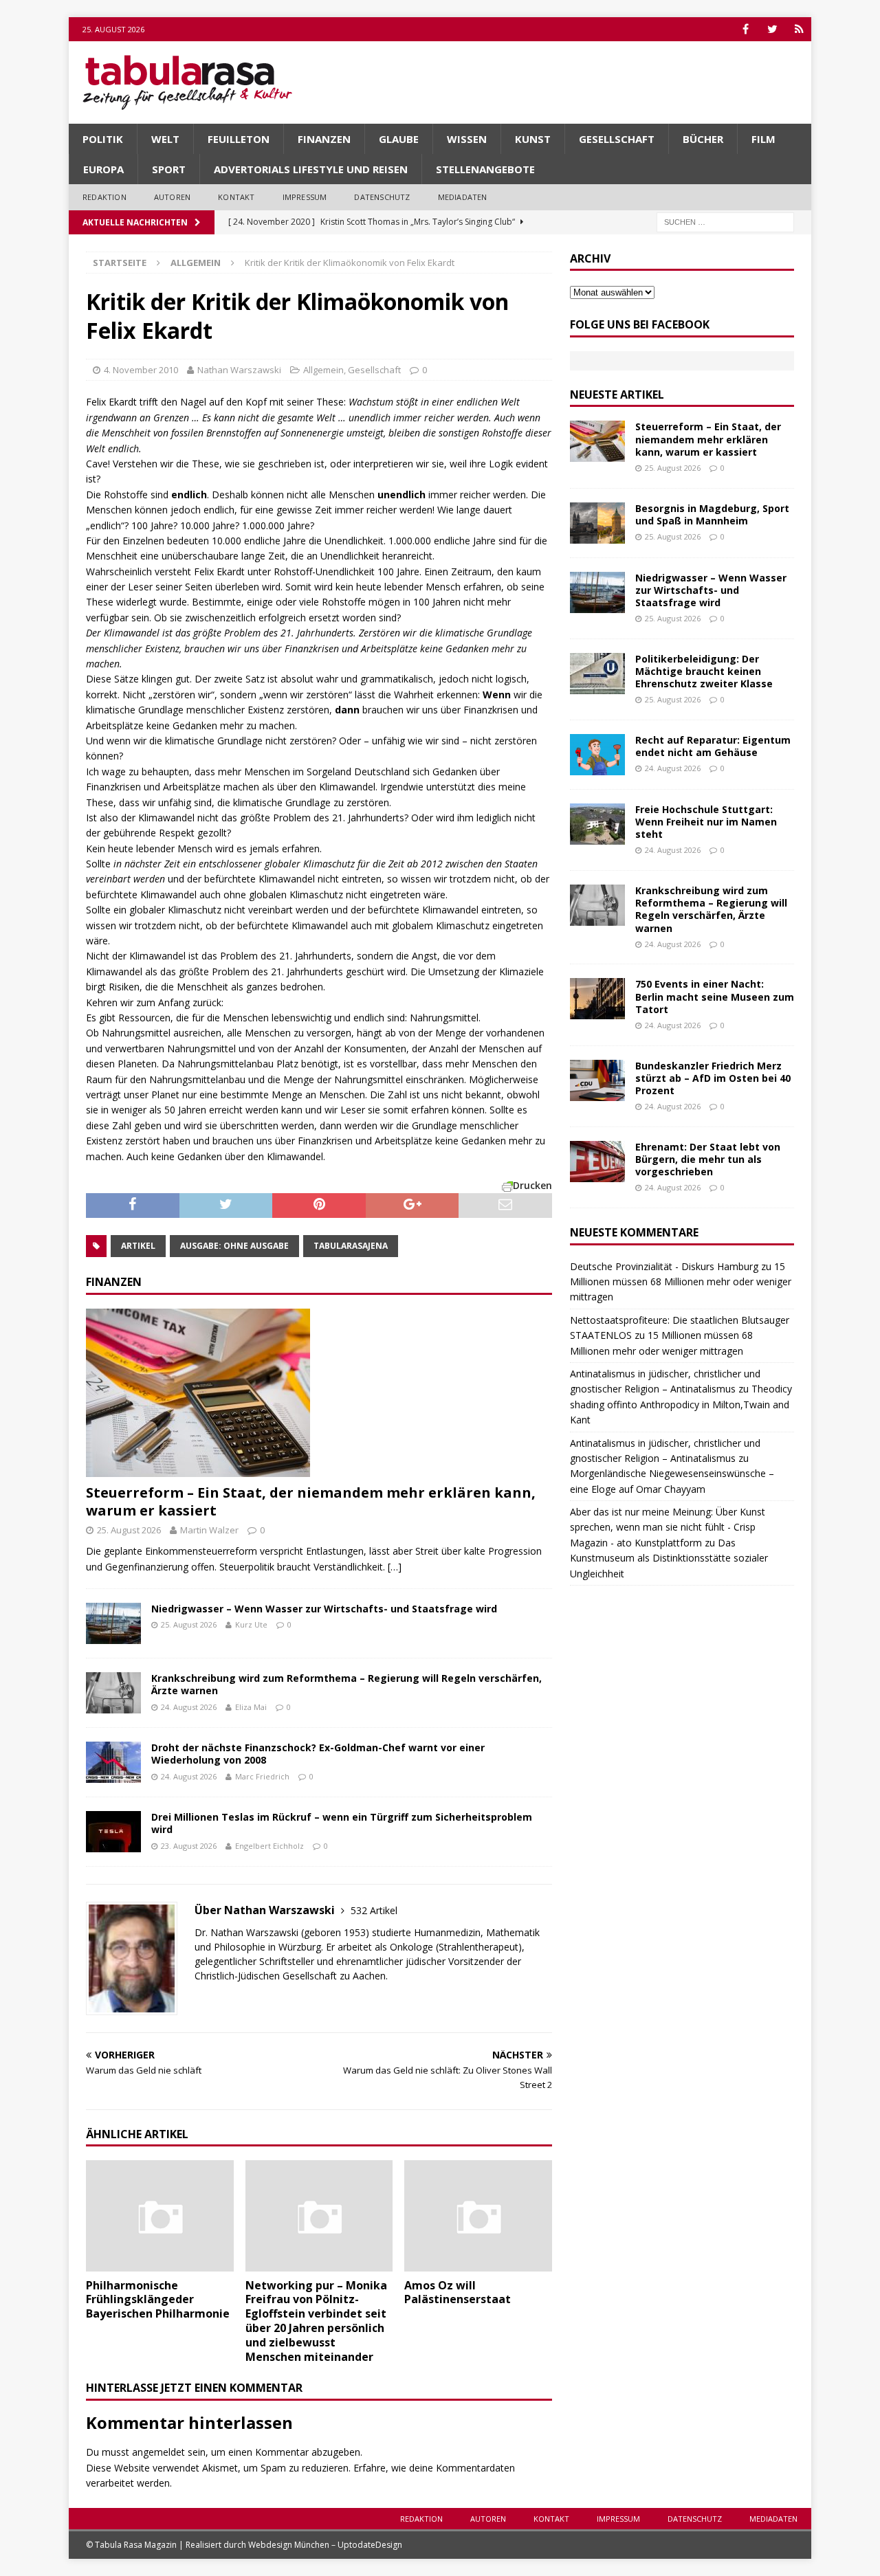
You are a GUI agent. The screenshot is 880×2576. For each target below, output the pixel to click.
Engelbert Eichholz (269, 1846)
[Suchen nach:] (725, 221)
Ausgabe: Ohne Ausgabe (234, 1246)
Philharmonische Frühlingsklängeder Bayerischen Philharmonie (158, 2300)
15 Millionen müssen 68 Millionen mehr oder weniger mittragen (681, 1282)
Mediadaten (463, 197)
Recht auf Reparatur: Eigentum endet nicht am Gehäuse (713, 746)
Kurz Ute (251, 1624)
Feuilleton (239, 139)
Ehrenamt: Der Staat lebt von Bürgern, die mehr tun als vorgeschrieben (708, 1159)
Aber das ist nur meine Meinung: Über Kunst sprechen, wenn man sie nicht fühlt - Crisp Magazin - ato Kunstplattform (668, 1527)
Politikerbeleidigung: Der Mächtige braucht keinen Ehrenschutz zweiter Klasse (704, 671)
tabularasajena (351, 1246)
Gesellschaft (617, 139)
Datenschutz (382, 197)
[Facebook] (746, 29)
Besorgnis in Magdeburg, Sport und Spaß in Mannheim (712, 514)
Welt (165, 139)
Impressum (305, 197)
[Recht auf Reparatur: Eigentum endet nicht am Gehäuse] (597, 755)
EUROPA (103, 169)
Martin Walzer (209, 1530)
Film (763, 139)
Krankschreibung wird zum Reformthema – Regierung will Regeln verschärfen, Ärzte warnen (346, 1684)
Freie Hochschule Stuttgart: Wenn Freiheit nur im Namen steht (706, 822)
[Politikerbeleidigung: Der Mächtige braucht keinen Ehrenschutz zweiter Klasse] (597, 674)
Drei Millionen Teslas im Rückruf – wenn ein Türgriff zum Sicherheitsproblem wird (342, 1823)
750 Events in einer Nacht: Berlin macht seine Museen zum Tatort (715, 996)
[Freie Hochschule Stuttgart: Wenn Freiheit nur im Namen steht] (597, 824)
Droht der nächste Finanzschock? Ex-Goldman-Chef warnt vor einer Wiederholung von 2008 (318, 1754)
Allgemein (323, 370)
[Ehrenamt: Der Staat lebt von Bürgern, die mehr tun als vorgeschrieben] (597, 1162)
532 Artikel (374, 1910)
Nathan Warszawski (239, 370)
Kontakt (236, 197)
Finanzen (324, 139)
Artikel (138, 1246)
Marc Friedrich (262, 1776)
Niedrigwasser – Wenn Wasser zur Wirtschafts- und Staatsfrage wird (324, 1609)
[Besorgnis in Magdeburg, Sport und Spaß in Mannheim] (597, 523)
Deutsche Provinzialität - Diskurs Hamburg (664, 1266)
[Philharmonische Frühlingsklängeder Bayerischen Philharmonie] (160, 2216)
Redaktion (104, 197)
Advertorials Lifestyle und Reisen (311, 169)
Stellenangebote (485, 169)
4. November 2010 (141, 370)
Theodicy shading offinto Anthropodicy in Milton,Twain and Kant (681, 1404)
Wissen (467, 139)
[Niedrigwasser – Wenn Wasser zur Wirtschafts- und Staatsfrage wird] (113, 1623)
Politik (103, 139)
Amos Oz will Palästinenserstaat (458, 2292)
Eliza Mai (251, 1707)
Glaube (399, 139)
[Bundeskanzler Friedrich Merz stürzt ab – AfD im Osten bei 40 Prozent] (597, 1080)
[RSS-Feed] (799, 29)
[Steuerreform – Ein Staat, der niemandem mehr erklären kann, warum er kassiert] (319, 1393)
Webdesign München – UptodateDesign (325, 2545)
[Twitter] (772, 29)
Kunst (533, 139)
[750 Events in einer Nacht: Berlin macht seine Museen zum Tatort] (597, 999)
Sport (169, 169)
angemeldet (158, 2452)
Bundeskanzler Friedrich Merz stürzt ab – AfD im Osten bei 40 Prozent (713, 1078)
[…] (395, 1567)
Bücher (703, 139)
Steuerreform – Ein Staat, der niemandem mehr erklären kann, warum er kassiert (311, 1501)
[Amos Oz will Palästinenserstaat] (478, 2216)
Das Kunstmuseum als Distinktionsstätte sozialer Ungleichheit (669, 1558)
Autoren (172, 197)
